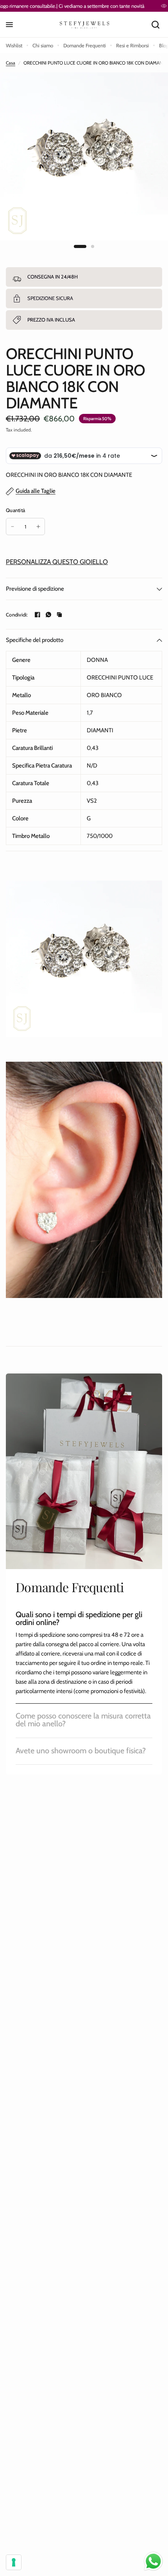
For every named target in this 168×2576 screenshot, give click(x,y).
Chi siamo (43, 45)
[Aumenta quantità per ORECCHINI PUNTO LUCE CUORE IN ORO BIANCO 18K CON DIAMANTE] (38, 527)
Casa (11, 63)
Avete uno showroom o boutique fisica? (81, 1751)
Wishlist (14, 45)
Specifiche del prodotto (35, 640)
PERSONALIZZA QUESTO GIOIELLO (57, 562)
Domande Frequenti (85, 45)
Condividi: (17, 615)
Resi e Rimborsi (132, 45)
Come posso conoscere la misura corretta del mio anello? (83, 1720)
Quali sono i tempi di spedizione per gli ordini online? (79, 1618)
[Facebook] (38, 615)
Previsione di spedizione (35, 589)
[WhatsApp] (48, 615)
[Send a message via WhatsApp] (153, 2561)
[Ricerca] (155, 25)
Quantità (15, 510)
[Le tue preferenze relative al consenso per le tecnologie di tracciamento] (14, 2562)
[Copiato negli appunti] (59, 615)
